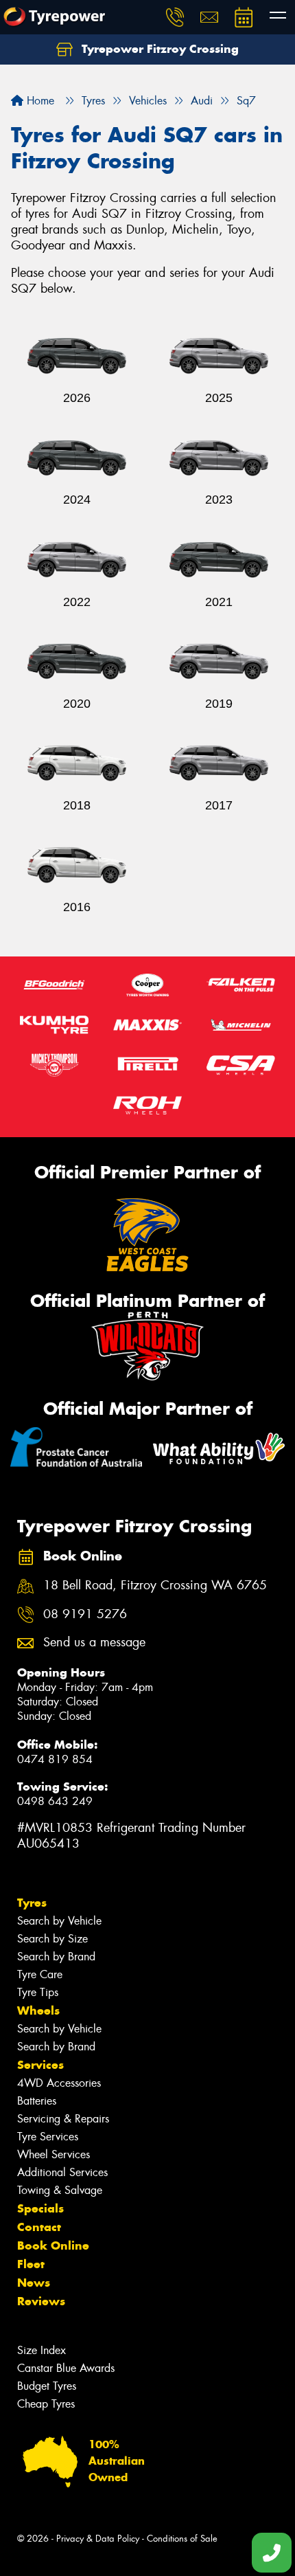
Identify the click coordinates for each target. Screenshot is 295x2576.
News (34, 2283)
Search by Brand (56, 1957)
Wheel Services (54, 2154)
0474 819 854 (55, 1759)
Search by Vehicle (59, 1921)
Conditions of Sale (182, 2539)
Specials (40, 2208)
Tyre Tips (38, 1992)
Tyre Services (48, 2137)
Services (40, 2065)
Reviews (41, 2301)
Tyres (32, 1903)
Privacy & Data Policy (98, 2539)
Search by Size (52, 1939)
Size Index (42, 2350)
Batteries (37, 2101)
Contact (39, 2227)
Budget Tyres (47, 2386)
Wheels (38, 2011)
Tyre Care (40, 1974)
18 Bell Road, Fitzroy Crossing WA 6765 (155, 1586)
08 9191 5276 (85, 1614)
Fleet (31, 2264)
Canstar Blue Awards (66, 2368)
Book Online (53, 2245)
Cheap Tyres (46, 2404)
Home (39, 101)
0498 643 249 (55, 1801)
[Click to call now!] (175, 17)
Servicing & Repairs (63, 2119)
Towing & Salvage (60, 2190)
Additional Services (62, 2172)
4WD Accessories (59, 2083)
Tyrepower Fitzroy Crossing (158, 49)
